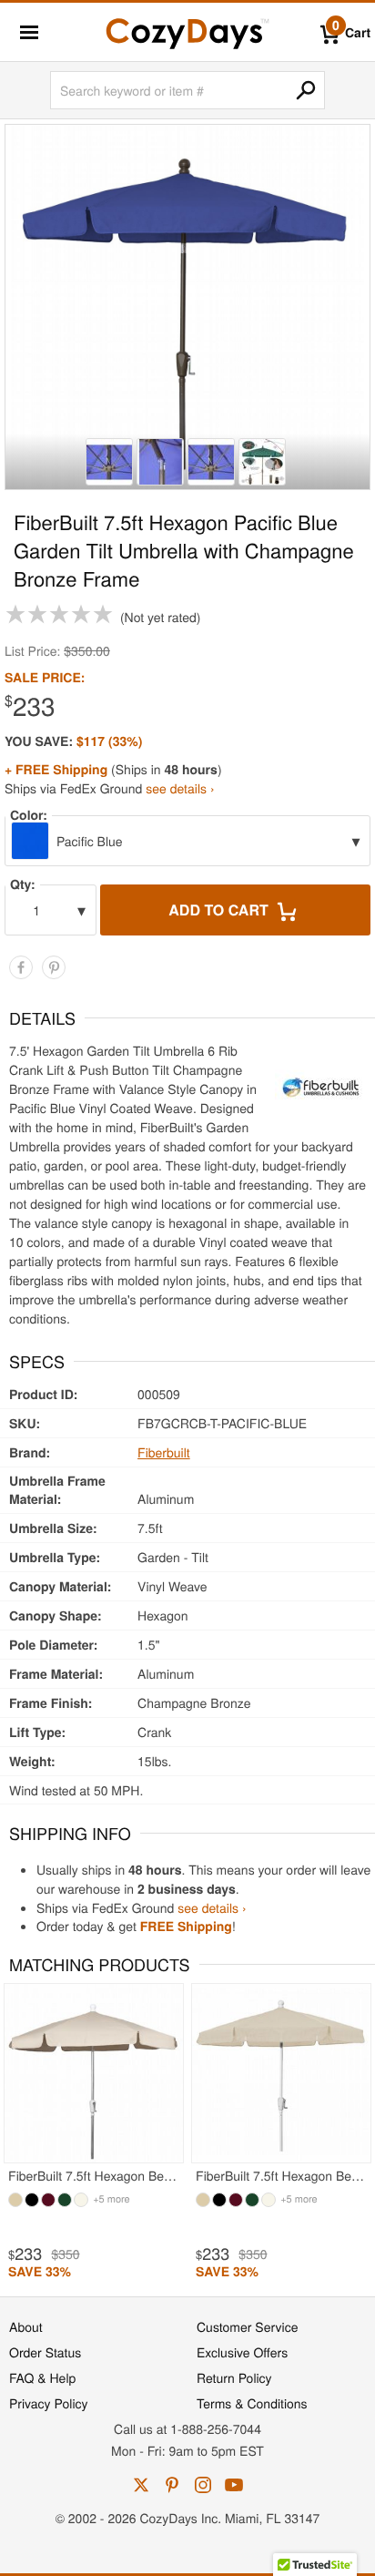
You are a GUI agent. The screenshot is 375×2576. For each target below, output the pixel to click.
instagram (203, 2485)
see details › (180, 788)
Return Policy (234, 2377)
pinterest (172, 2485)
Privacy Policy (49, 2403)
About (26, 2326)
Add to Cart (220, 910)
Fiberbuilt (164, 1452)
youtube (234, 2485)
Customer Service (247, 2326)
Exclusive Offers (242, 2352)
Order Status (45, 2352)
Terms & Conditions (252, 2403)
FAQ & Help (42, 2377)
